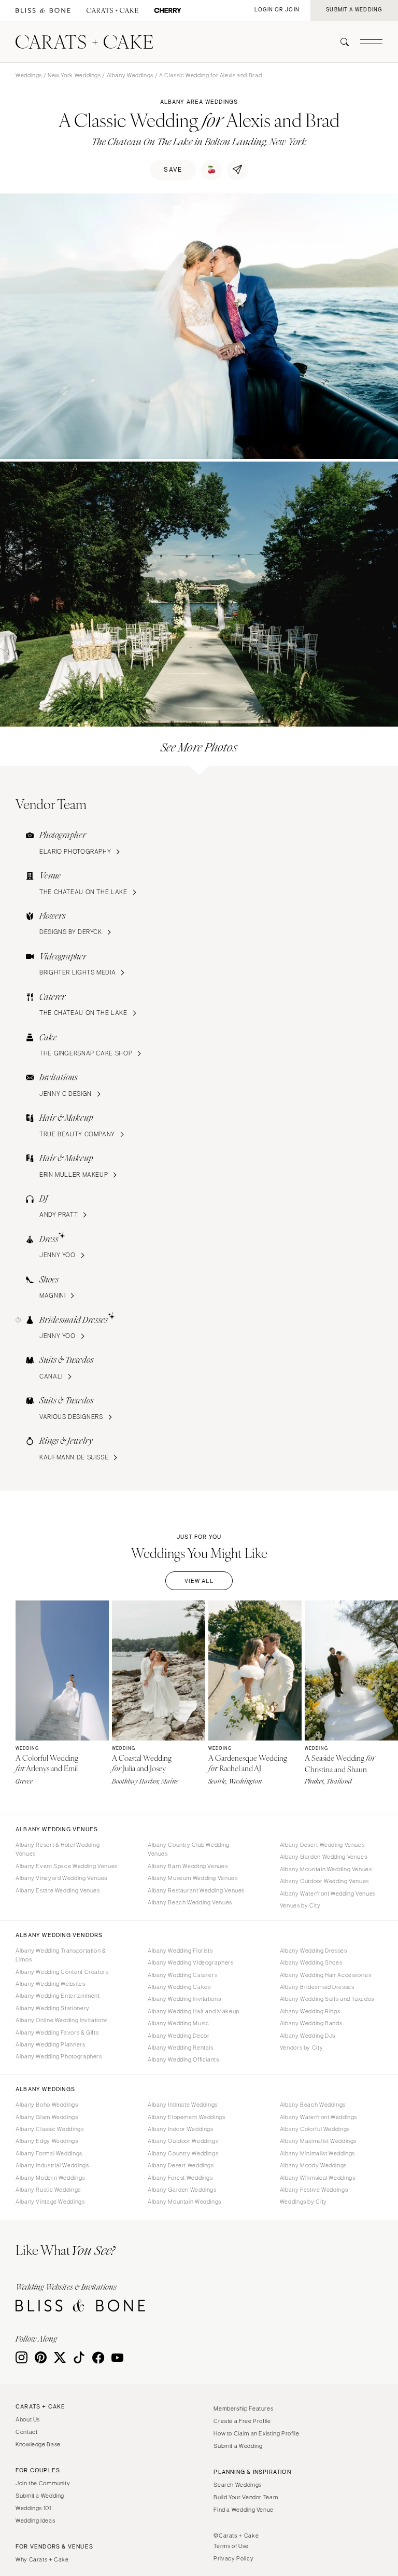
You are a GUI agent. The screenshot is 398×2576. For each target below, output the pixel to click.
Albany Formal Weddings (49, 2153)
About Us (28, 2419)
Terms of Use (231, 2546)
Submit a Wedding (40, 2496)
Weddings (29, 75)
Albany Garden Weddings (182, 2190)
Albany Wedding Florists (180, 1951)
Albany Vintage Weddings (50, 2202)
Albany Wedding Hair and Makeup (194, 2011)
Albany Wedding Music (179, 2023)
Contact (26, 2432)
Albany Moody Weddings (313, 2165)
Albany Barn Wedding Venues (188, 1866)
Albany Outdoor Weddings (183, 2141)
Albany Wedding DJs (308, 2036)
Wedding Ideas (35, 2521)
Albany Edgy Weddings (47, 2141)
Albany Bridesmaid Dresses (317, 1987)
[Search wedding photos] (168, 11)
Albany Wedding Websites (51, 1984)
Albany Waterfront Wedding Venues (328, 1893)
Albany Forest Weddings (180, 2178)
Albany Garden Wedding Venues (324, 1857)
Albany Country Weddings (183, 2153)
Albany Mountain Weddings (184, 2202)
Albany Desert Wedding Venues (322, 1845)
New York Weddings (74, 75)
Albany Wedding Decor (179, 2036)
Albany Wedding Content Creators (62, 1972)
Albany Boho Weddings (47, 2105)
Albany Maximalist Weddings (318, 2141)
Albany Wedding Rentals (181, 2048)
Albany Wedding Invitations (184, 1999)
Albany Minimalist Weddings (317, 2153)
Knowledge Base (38, 2444)
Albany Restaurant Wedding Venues (196, 1890)
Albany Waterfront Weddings (318, 2117)
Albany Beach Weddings (313, 2105)
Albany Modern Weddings (50, 2178)
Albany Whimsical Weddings (318, 2178)
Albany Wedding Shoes (311, 1962)
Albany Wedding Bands (311, 2023)
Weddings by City (303, 2202)
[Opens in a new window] (43, 11)
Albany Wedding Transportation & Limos (61, 1955)
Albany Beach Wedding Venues (190, 1902)
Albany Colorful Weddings (315, 2129)
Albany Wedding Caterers (183, 1975)
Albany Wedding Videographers (191, 1962)
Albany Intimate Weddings (183, 2105)
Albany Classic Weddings (50, 2129)
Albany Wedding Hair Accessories (326, 1975)
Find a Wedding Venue (244, 2510)
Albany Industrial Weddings (52, 2165)
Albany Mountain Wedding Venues (326, 1869)
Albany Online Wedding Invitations (62, 2020)
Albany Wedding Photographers (59, 2056)
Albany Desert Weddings (181, 2165)
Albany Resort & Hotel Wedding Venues (58, 1849)
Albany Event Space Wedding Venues (67, 1866)
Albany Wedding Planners (51, 2044)
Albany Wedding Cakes (179, 1987)
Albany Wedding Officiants (183, 2059)
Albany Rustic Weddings (48, 2190)
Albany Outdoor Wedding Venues (324, 1881)
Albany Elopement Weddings (187, 2117)
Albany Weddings (130, 75)
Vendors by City (301, 2048)
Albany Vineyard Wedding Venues (61, 1878)
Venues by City (300, 1905)
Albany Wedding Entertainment (58, 1996)
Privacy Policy (233, 2558)
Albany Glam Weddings (47, 2117)
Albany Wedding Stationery (53, 2008)
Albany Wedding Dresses (314, 1951)
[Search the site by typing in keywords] (340, 42)
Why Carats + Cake (42, 2559)
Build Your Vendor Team (246, 2497)
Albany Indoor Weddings (181, 2129)
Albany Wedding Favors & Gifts (57, 2032)
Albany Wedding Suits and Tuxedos (327, 1999)
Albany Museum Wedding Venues (193, 1878)
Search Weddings (237, 2485)
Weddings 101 (33, 2508)
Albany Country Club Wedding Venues (189, 1849)
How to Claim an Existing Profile (256, 2433)
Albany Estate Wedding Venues (58, 1890)
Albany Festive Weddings (314, 2190)
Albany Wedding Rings (310, 2011)
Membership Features (243, 2408)
